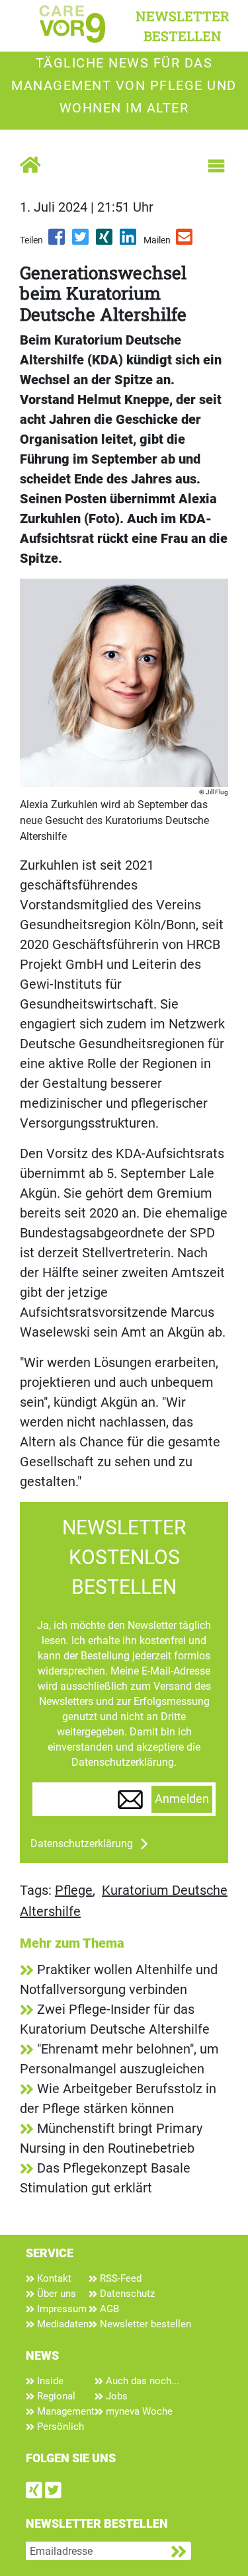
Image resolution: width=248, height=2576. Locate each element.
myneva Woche (138, 2411)
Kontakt (53, 2278)
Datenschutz (126, 2294)
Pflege (74, 1890)
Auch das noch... (141, 2381)
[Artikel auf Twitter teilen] (81, 241)
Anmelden (182, 1799)
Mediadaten (62, 2324)
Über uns (55, 2294)
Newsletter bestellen (144, 2324)
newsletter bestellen (183, 26)
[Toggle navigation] (216, 166)
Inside (49, 2381)
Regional (55, 2396)
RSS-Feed (119, 2278)
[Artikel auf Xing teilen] (105, 241)
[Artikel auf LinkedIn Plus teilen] (129, 241)
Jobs (115, 2396)
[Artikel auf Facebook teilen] (58, 241)
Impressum (61, 2309)
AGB (108, 2309)
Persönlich (59, 2427)
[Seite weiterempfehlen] (185, 241)
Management (64, 2411)
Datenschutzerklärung (82, 1844)
